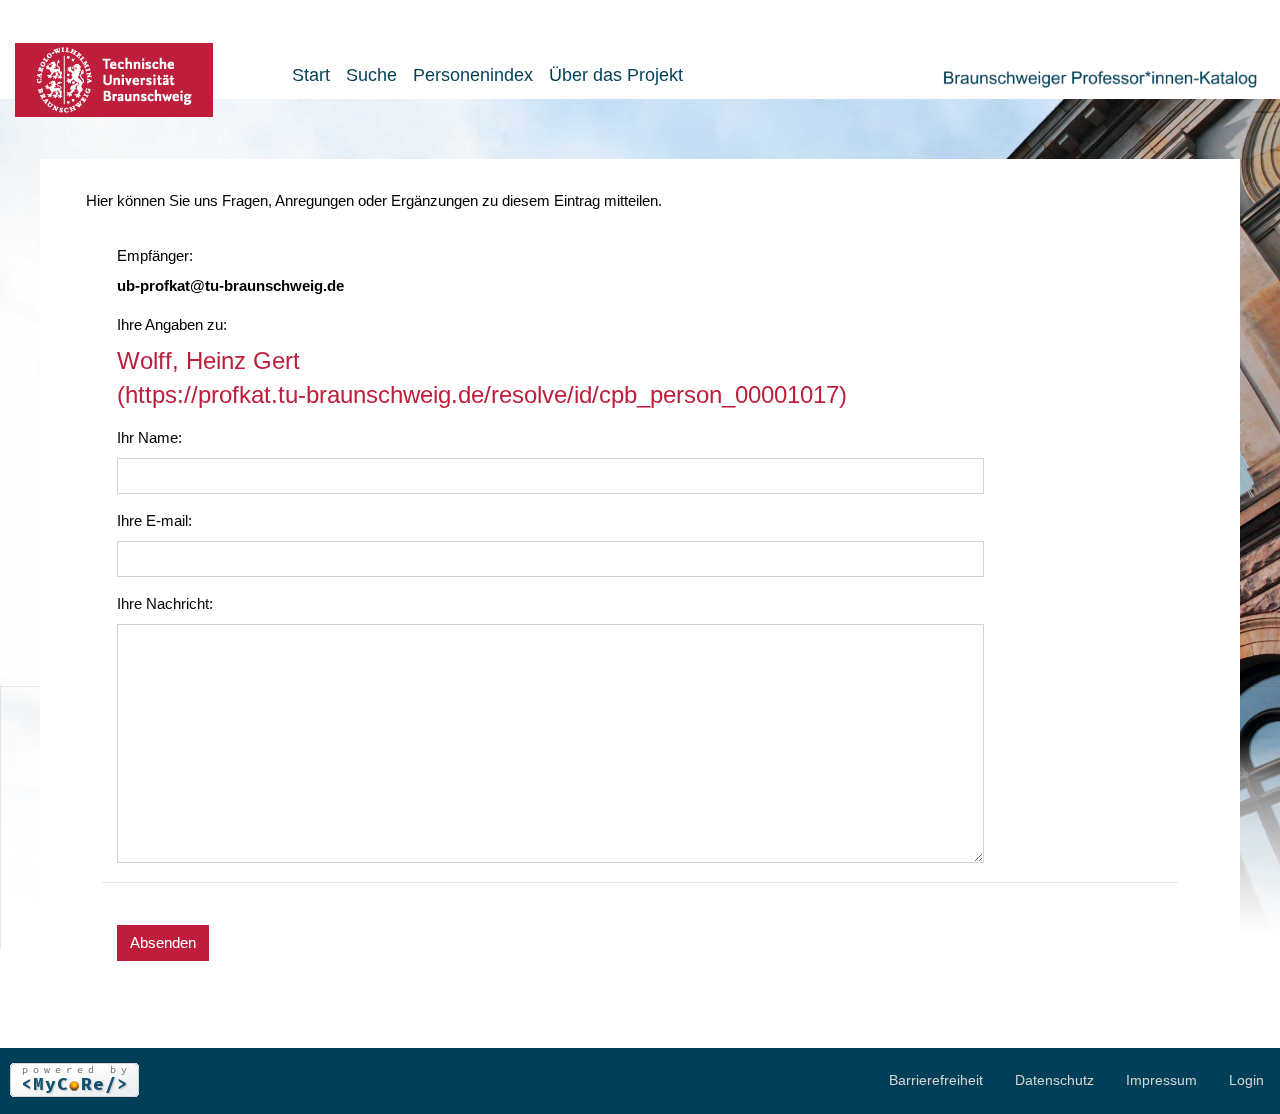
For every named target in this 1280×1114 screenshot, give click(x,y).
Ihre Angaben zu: (172, 324)
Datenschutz (1054, 1080)
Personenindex (473, 75)
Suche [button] (371, 75)
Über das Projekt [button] (616, 75)
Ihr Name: (149, 437)
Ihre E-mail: (154, 520)
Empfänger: (155, 255)
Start (311, 75)
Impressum (1161, 1080)
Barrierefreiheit (936, 1080)
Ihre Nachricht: (165, 603)
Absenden (163, 942)
